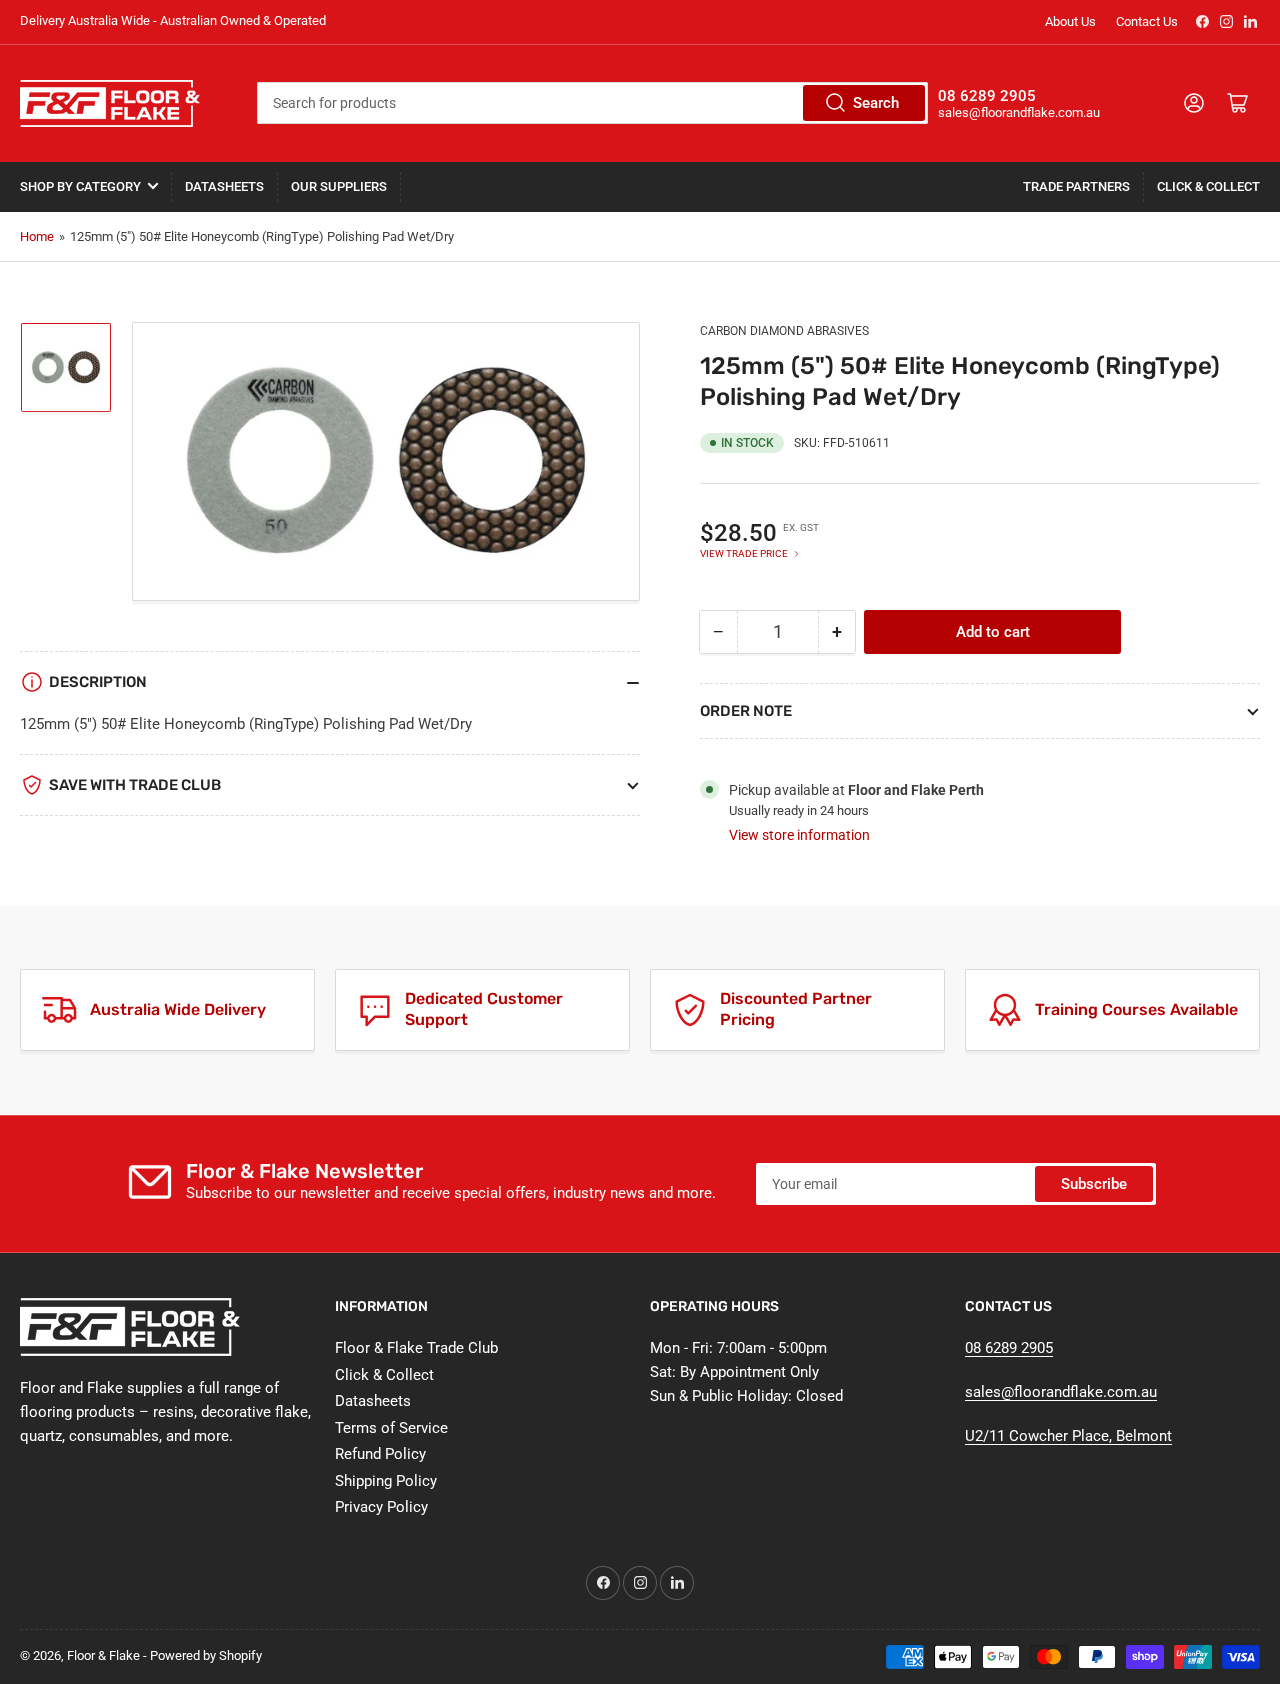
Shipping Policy (386, 1481)
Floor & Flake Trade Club (416, 1348)
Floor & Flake (103, 1655)
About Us (1070, 21)
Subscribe (1094, 1184)
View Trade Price (744, 553)
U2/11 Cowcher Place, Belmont (1068, 1436)
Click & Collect (1208, 186)
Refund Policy (380, 1454)
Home (37, 236)
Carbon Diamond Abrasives (784, 331)
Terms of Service (391, 1428)
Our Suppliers (339, 186)
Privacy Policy (381, 1507)
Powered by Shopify (206, 1655)
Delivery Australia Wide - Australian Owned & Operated (173, 20)
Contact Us (1147, 21)
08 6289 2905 (1009, 1348)
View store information (799, 835)
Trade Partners (1076, 186)
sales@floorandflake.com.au (1061, 1392)
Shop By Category (80, 186)
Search (876, 103)
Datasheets (224, 186)
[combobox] (592, 103)
